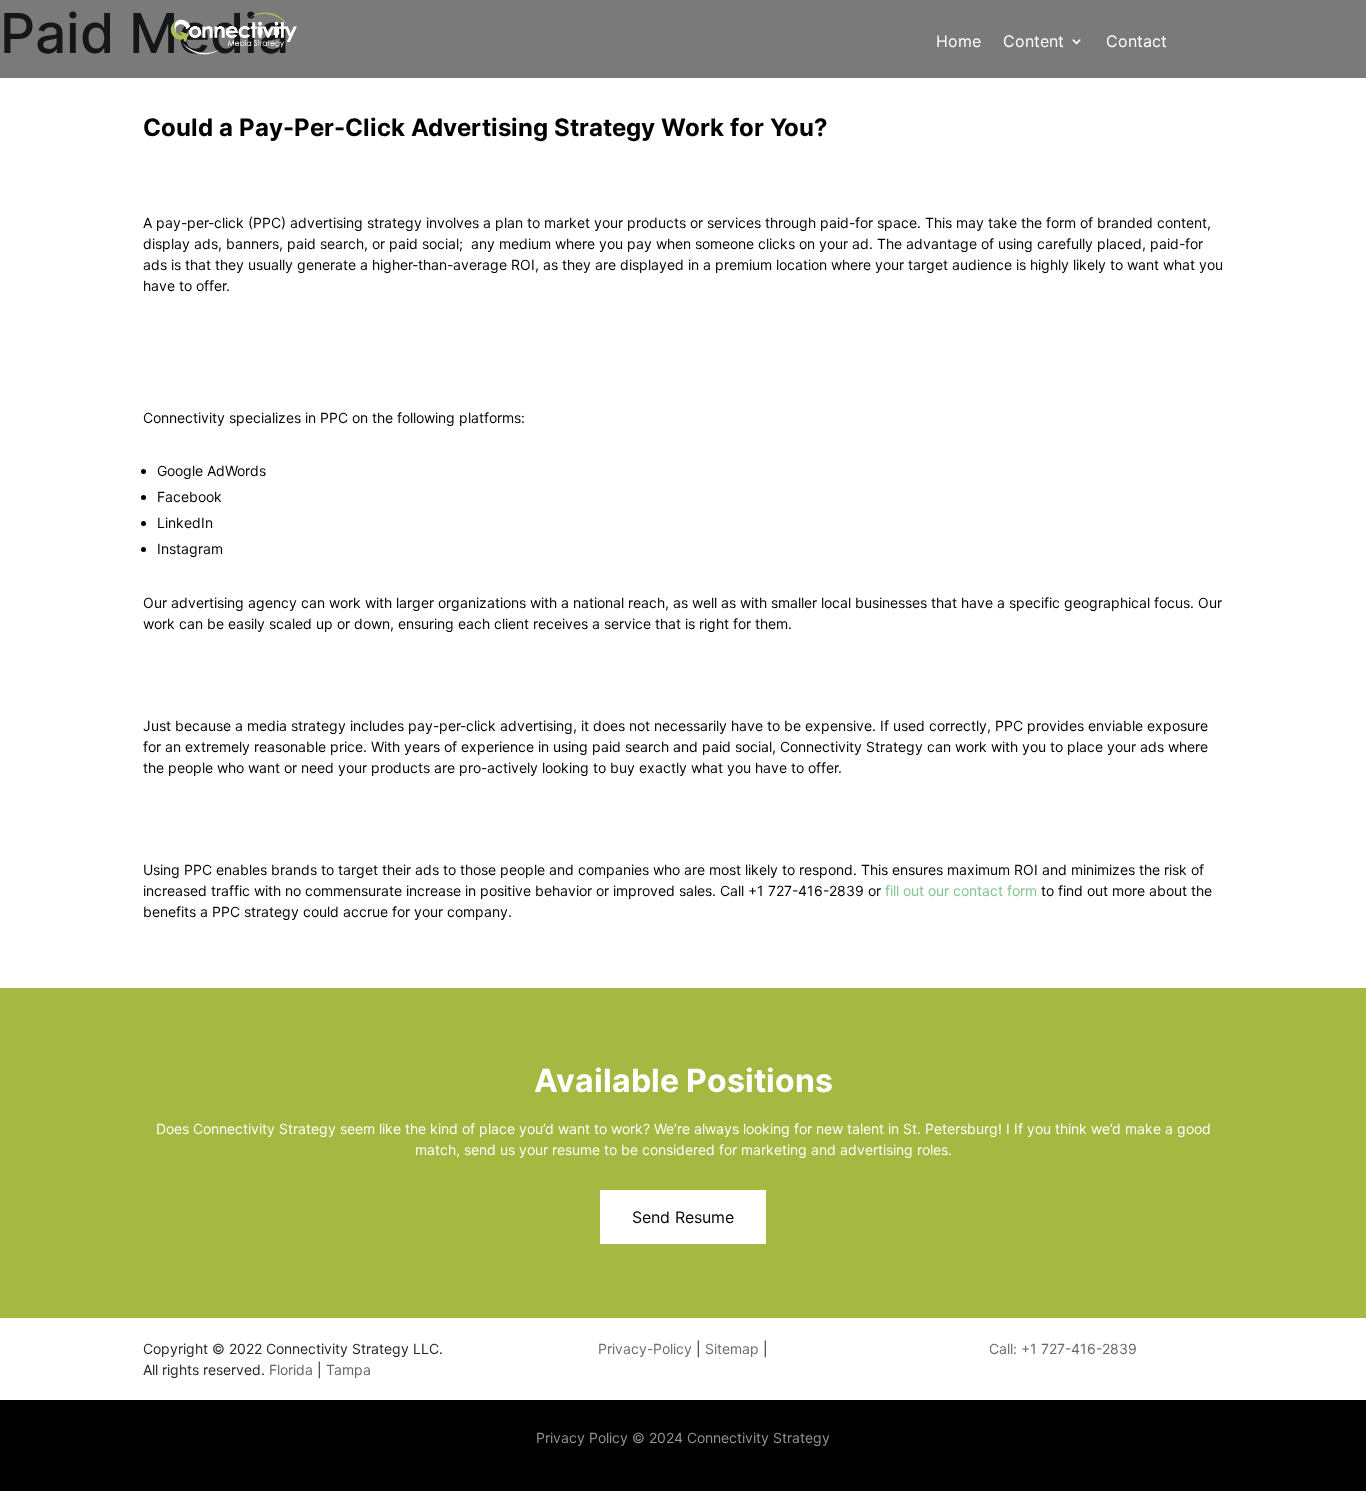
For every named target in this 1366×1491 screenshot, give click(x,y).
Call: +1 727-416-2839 (1063, 1348)
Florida (293, 1369)
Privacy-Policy (645, 1348)
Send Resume (683, 1217)
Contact (1136, 42)
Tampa (348, 1369)
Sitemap (732, 1348)
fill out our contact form (963, 890)
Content (1033, 42)
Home (958, 42)
